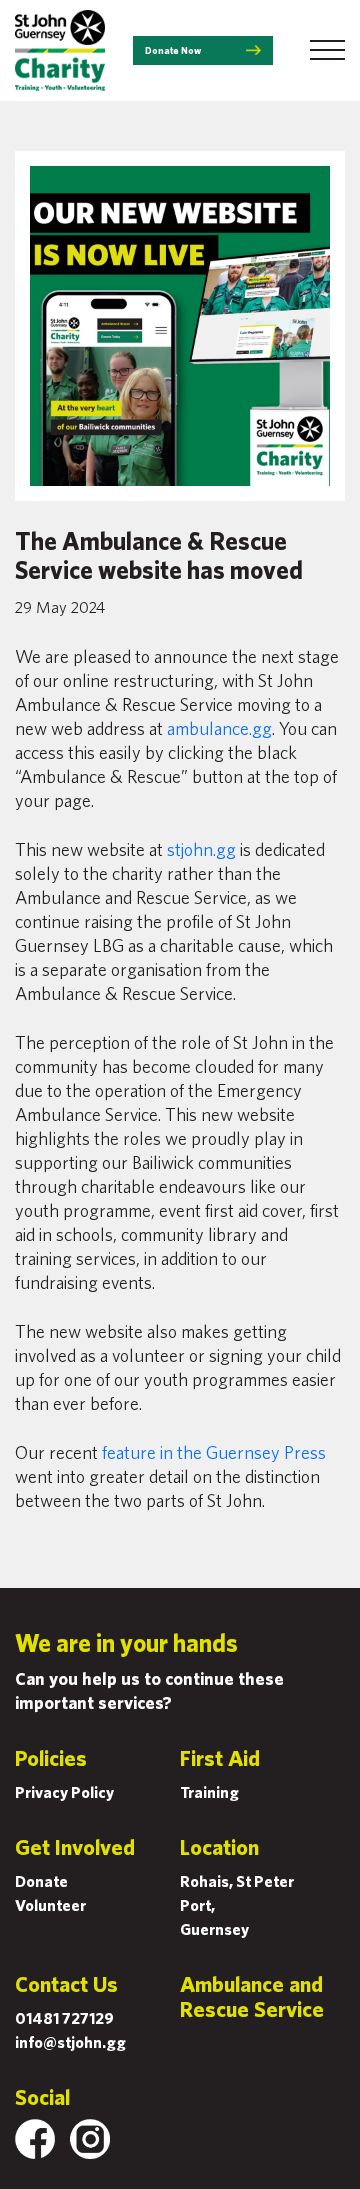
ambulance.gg (219, 728)
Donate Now (173, 50)
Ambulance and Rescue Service (252, 1996)
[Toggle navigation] (327, 50)
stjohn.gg (201, 849)
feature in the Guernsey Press (214, 1452)
